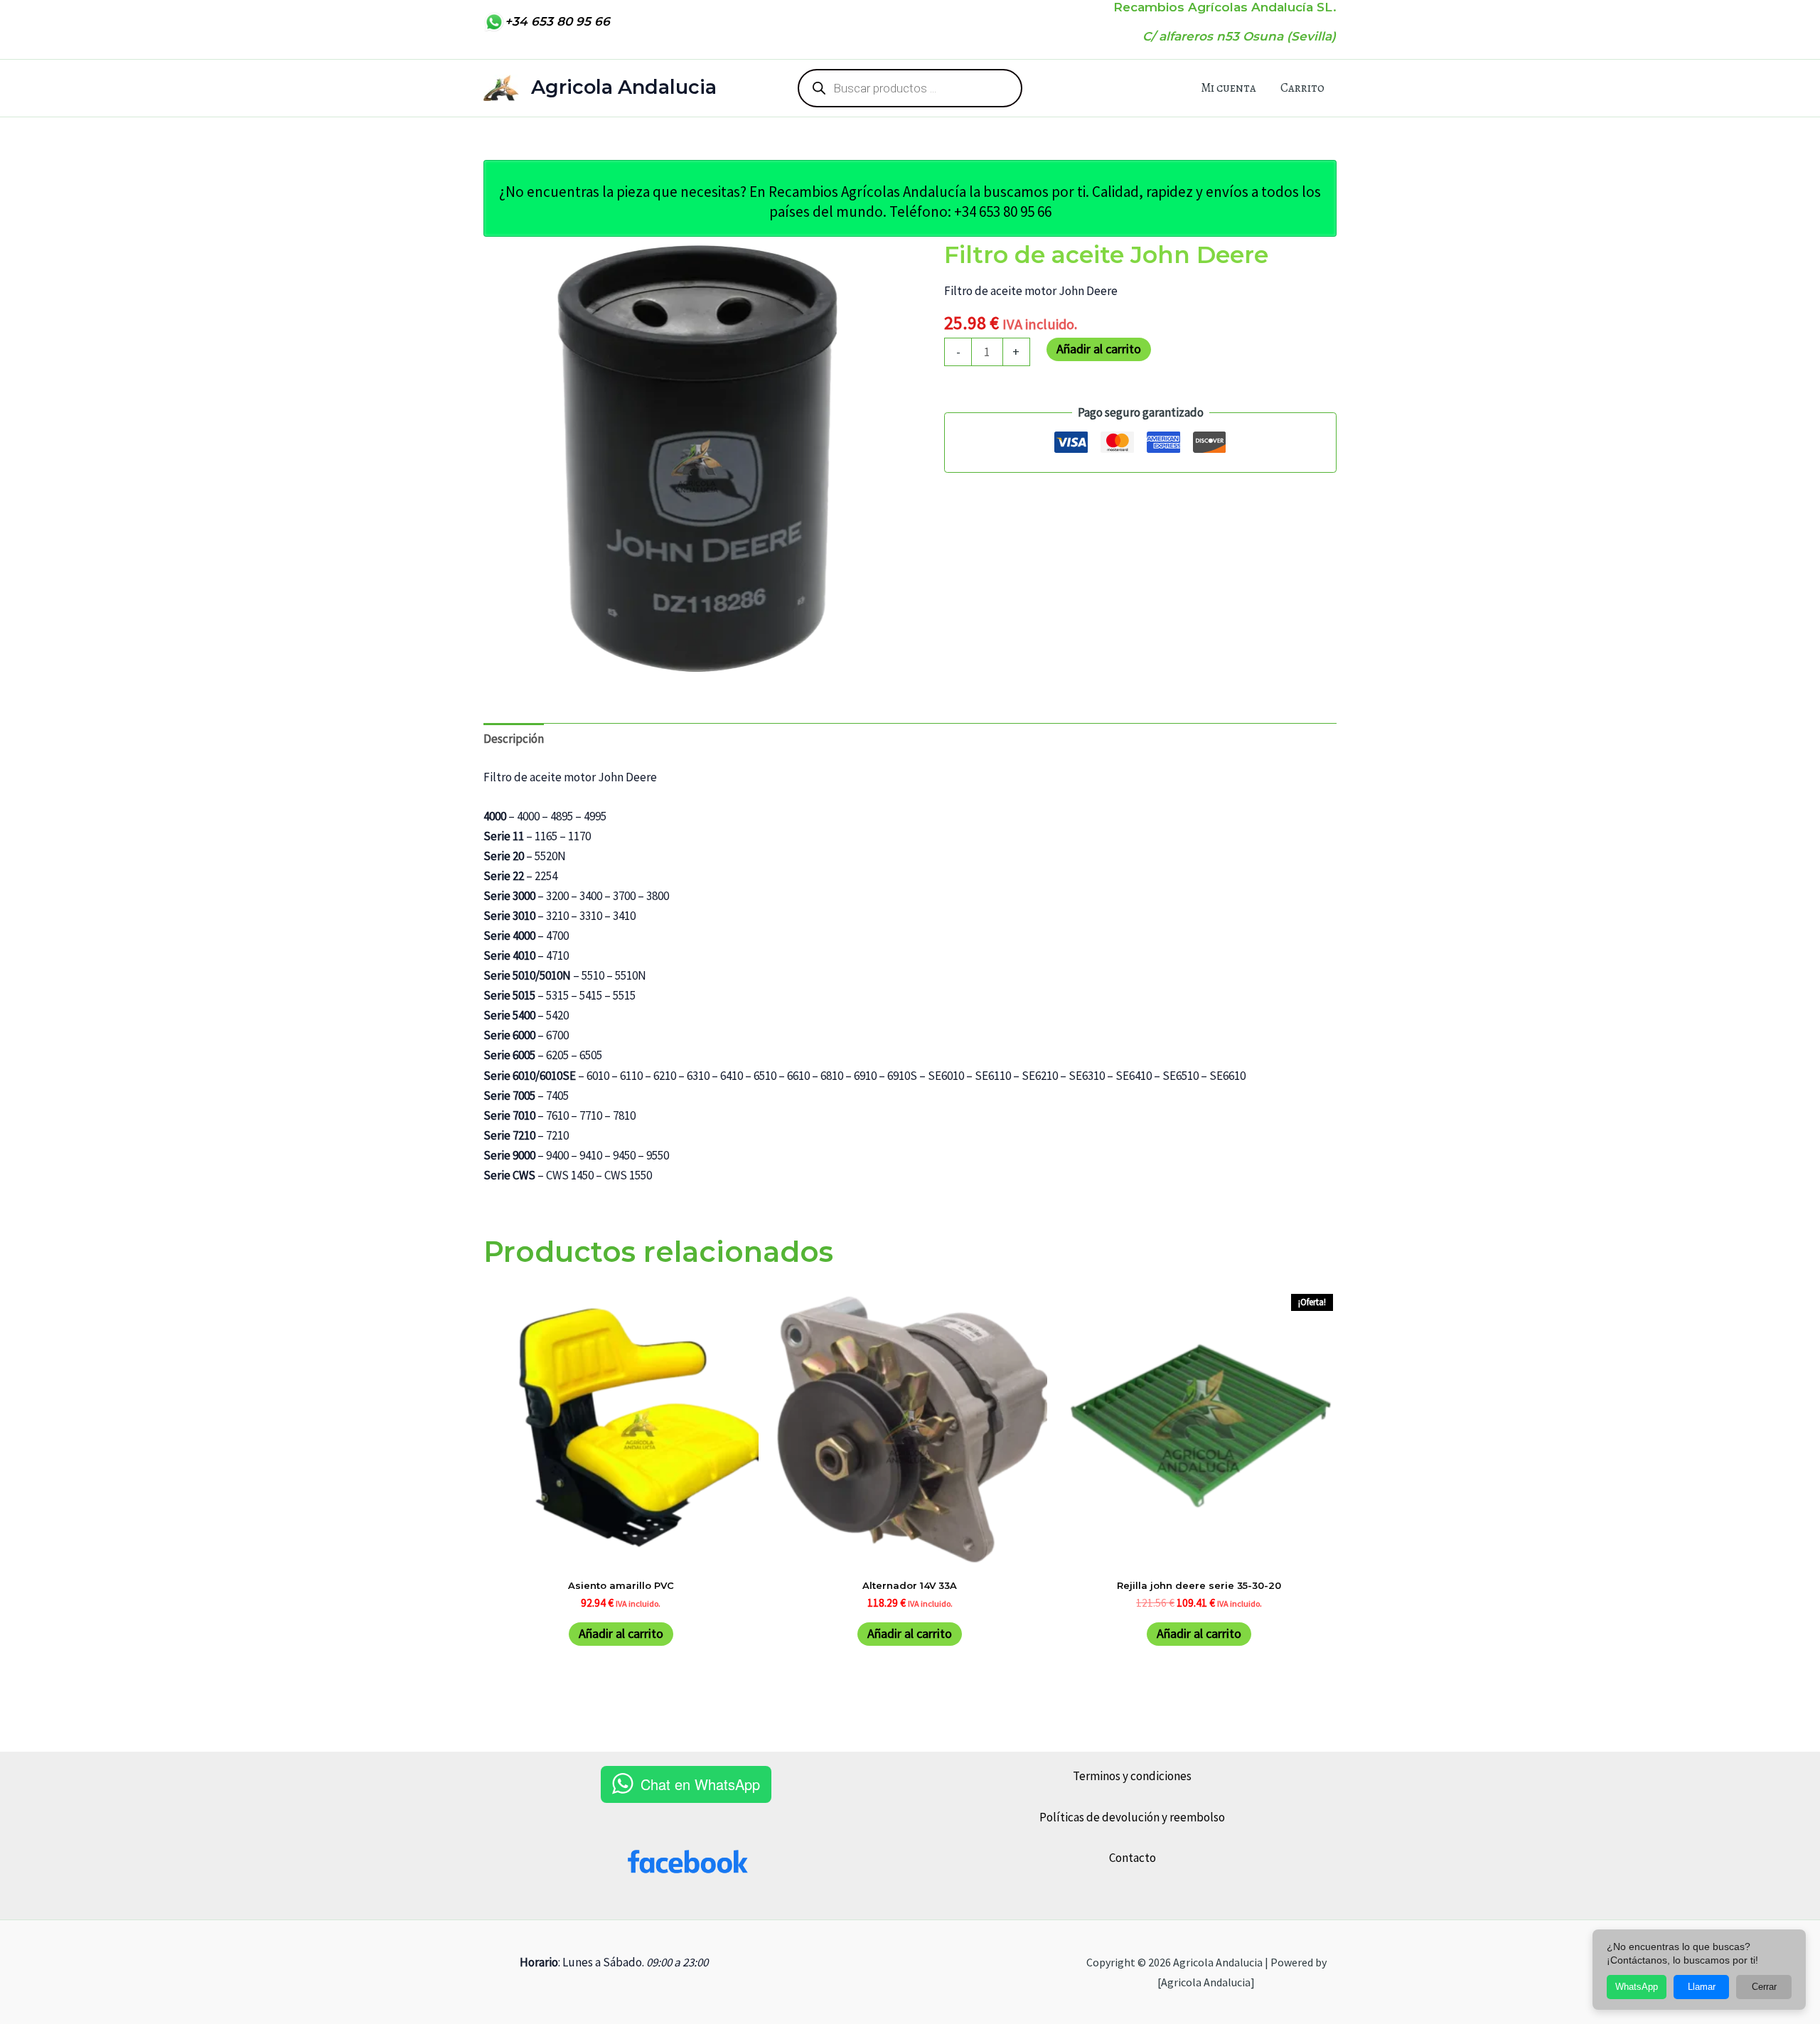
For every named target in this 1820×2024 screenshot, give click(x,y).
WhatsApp (1637, 1987)
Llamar (1702, 1987)
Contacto (1133, 1858)
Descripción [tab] (514, 739)
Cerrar (1764, 1987)
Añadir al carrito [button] (621, 1633)
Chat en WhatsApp (700, 1784)
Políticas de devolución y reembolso (1132, 1817)
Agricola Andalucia (624, 87)
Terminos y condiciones (1132, 1776)
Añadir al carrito (1099, 349)
